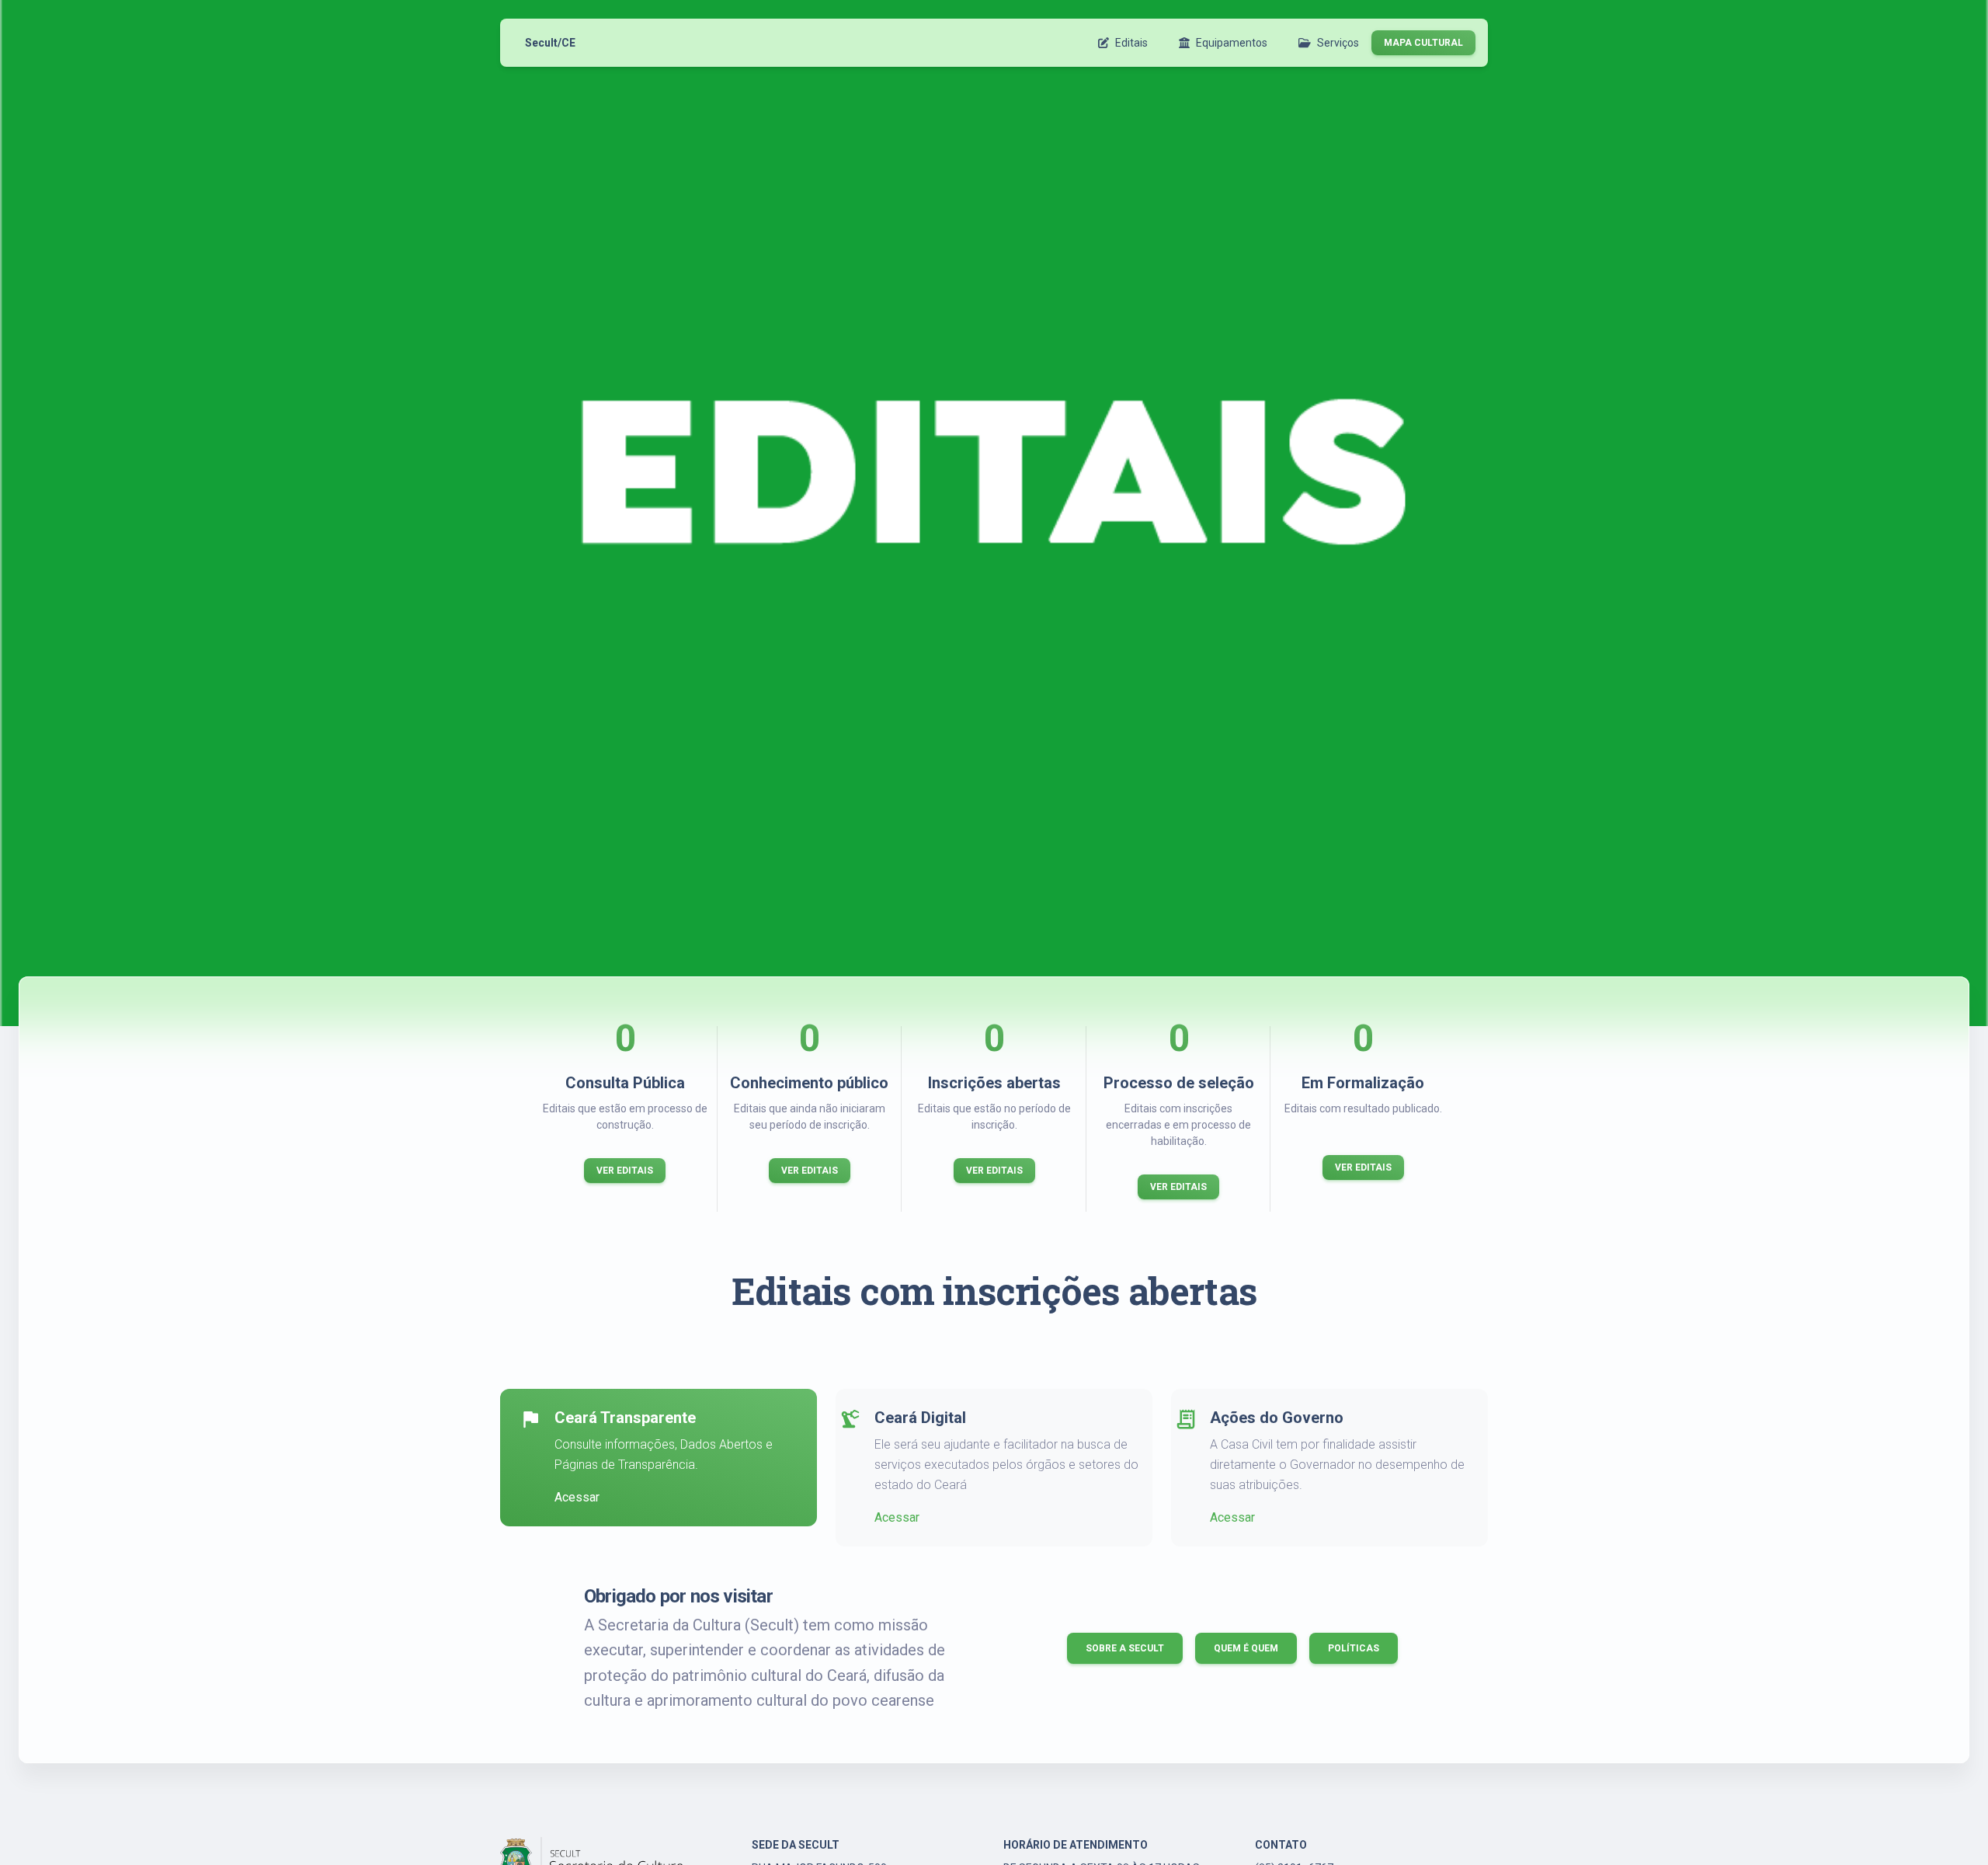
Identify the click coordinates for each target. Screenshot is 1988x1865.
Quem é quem (1246, 1648)
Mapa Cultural (1423, 43)
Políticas (1354, 1648)
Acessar (577, 1497)
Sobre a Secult (1125, 1648)
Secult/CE (550, 43)
